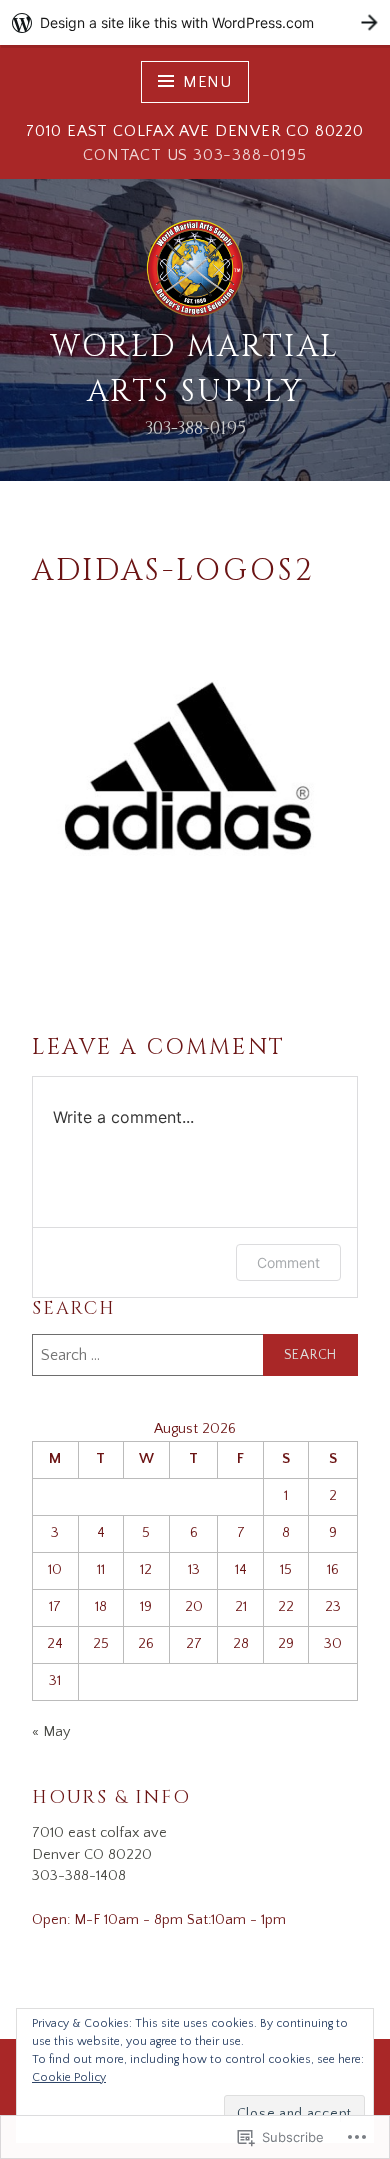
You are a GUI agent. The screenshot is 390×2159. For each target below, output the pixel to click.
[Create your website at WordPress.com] (195, 22)
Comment (288, 1262)
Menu (207, 82)
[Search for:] (195, 1355)
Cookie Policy (69, 2077)
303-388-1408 (79, 1876)
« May (51, 1732)
